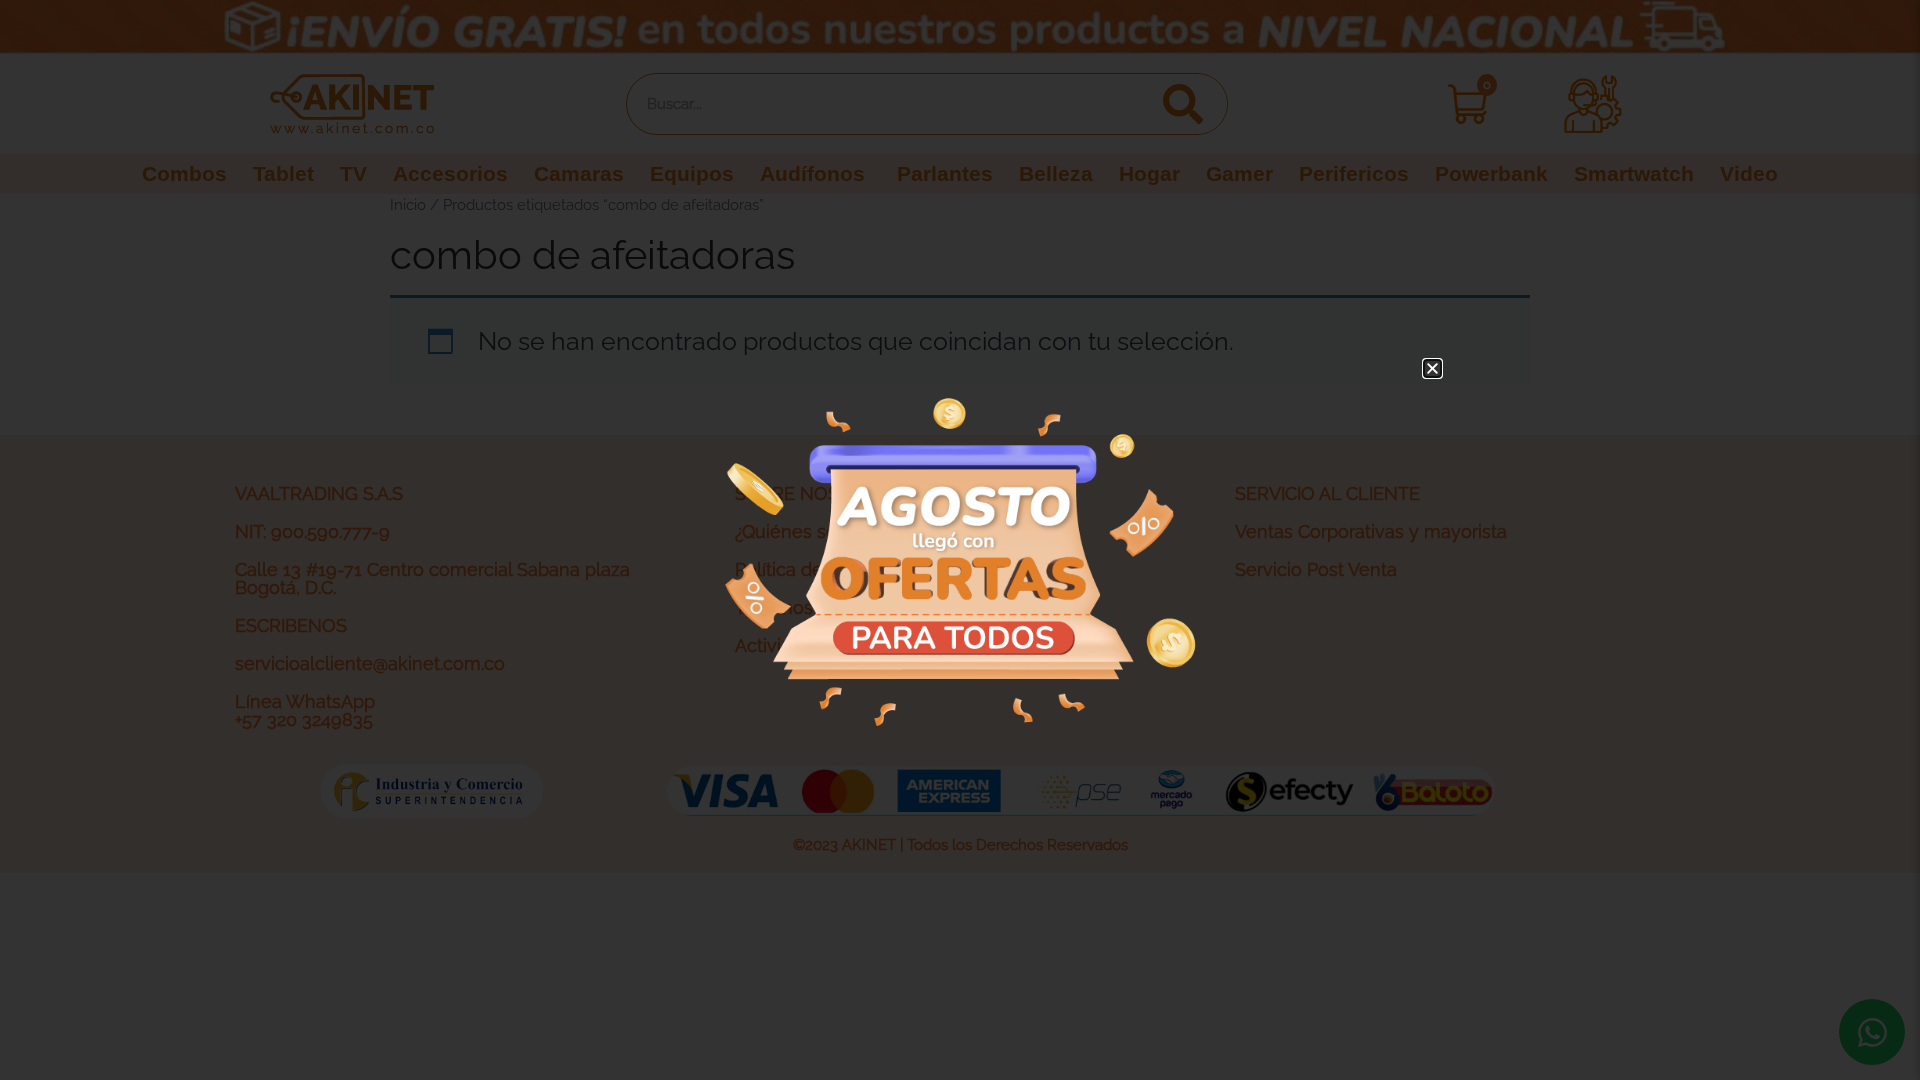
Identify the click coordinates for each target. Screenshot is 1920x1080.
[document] (960, 540)
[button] (1432, 368)
